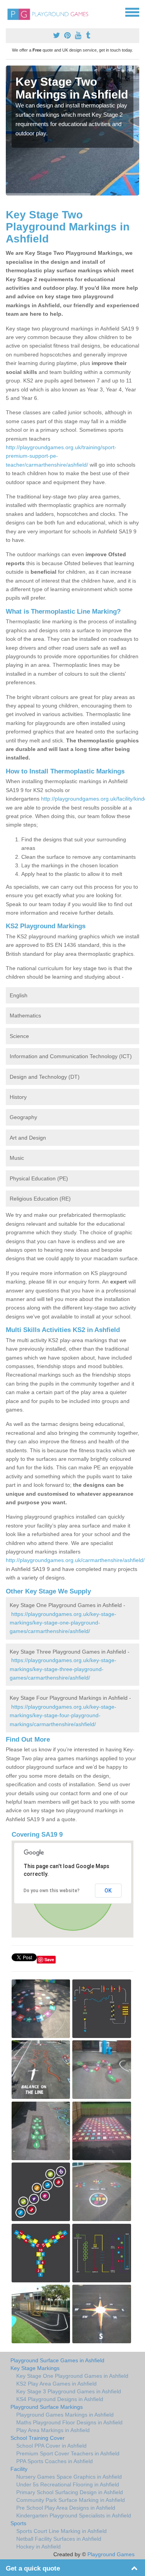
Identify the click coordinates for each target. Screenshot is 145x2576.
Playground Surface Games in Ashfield (57, 2360)
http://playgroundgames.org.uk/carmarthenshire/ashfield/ (75, 1560)
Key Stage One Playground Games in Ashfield (72, 2376)
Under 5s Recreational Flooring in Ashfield (68, 2484)
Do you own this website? (52, 1891)
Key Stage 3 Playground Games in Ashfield (69, 2391)
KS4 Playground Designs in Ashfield (60, 2399)
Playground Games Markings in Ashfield (65, 2415)
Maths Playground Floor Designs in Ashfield (69, 2422)
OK (108, 1891)
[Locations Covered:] (9, 12)
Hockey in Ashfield (38, 2547)
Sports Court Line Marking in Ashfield (61, 2531)
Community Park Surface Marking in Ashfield (71, 2500)
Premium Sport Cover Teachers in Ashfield (68, 2453)
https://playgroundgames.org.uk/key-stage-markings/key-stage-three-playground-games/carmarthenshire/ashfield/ (63, 1669)
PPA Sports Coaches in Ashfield (55, 2461)
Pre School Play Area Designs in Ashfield (66, 2508)
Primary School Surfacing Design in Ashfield (70, 2492)
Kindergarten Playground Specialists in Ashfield (74, 2515)
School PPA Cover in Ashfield (51, 2446)
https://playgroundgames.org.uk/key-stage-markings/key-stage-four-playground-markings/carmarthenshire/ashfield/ (63, 1715)
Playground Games (111, 2554)
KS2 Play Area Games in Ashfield (56, 2384)
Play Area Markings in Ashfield (53, 2430)
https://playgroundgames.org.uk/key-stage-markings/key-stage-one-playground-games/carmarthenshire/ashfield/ (63, 1623)
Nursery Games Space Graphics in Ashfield (69, 2477)
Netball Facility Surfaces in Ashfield (59, 2539)
